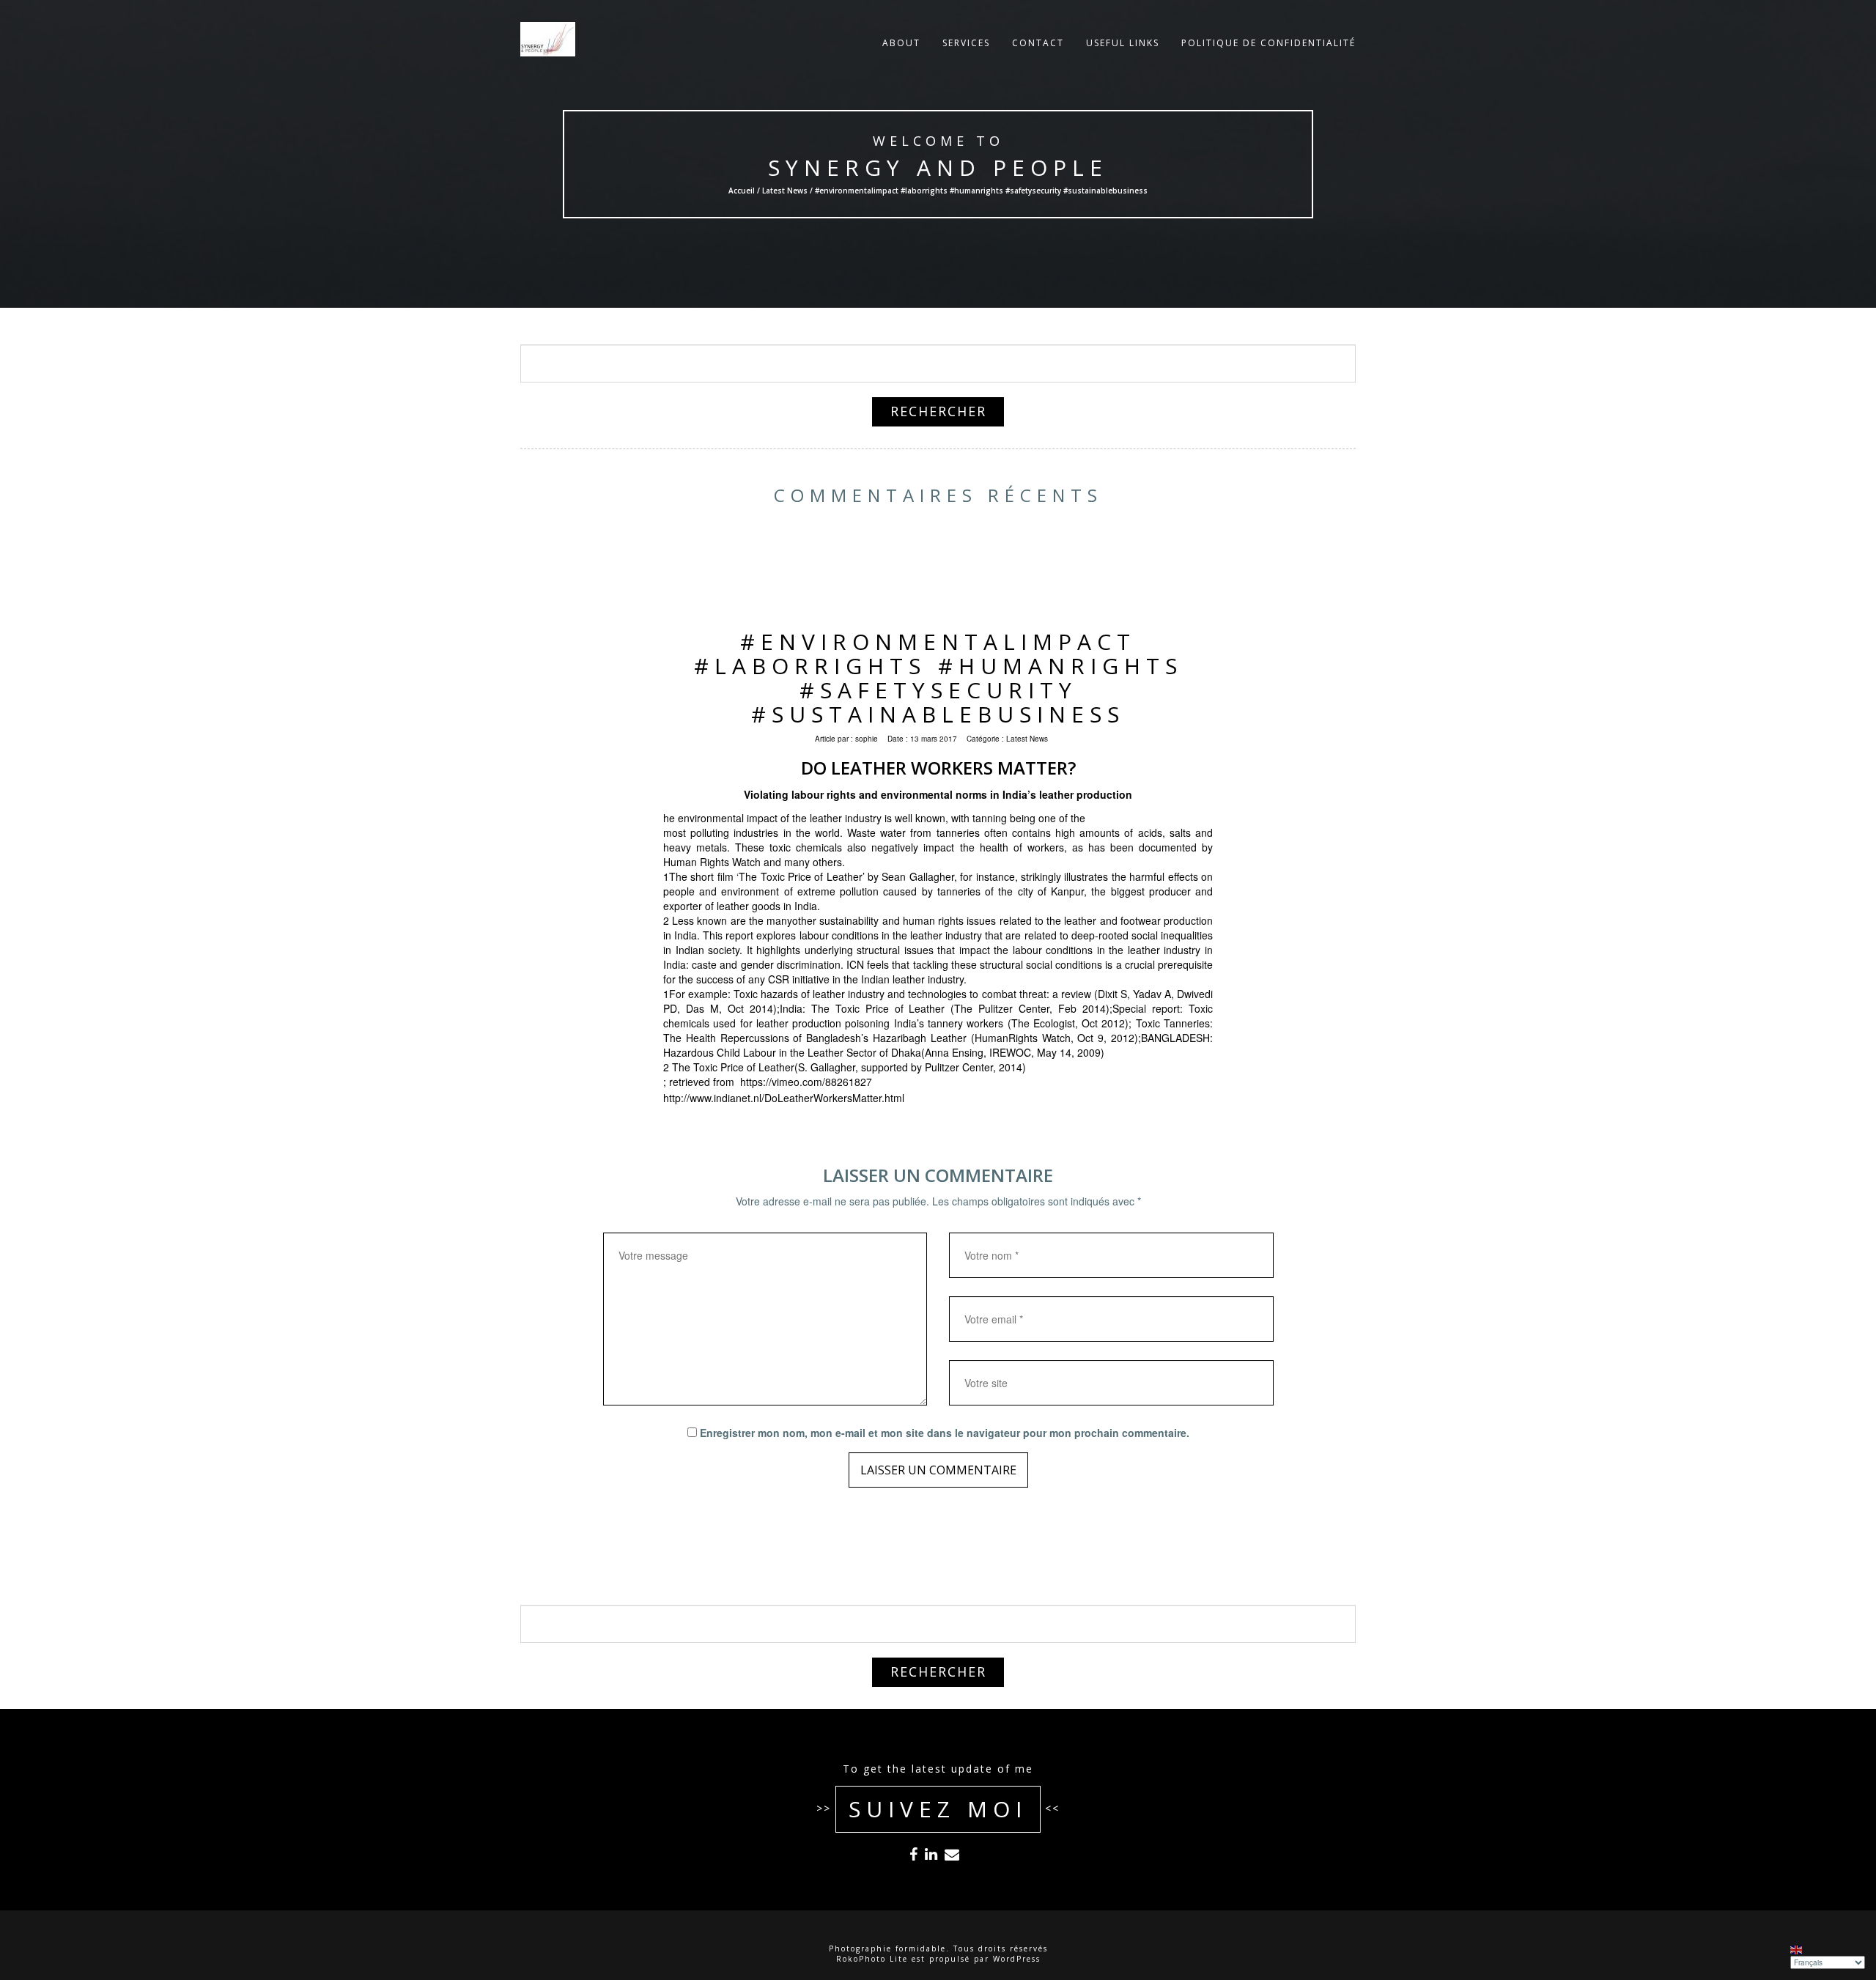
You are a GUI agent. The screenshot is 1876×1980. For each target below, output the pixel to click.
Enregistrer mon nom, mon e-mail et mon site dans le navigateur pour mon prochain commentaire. (945, 1433)
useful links (1123, 43)
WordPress (1017, 1959)
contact (1038, 43)
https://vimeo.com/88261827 (806, 1082)
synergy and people (938, 167)
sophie (867, 739)
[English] (1797, 1949)
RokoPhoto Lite (872, 1959)
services (966, 43)
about (901, 43)
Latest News (785, 191)
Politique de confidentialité (1268, 43)
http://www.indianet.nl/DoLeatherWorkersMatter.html (784, 1098)
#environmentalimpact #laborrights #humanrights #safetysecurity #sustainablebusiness (938, 678)
